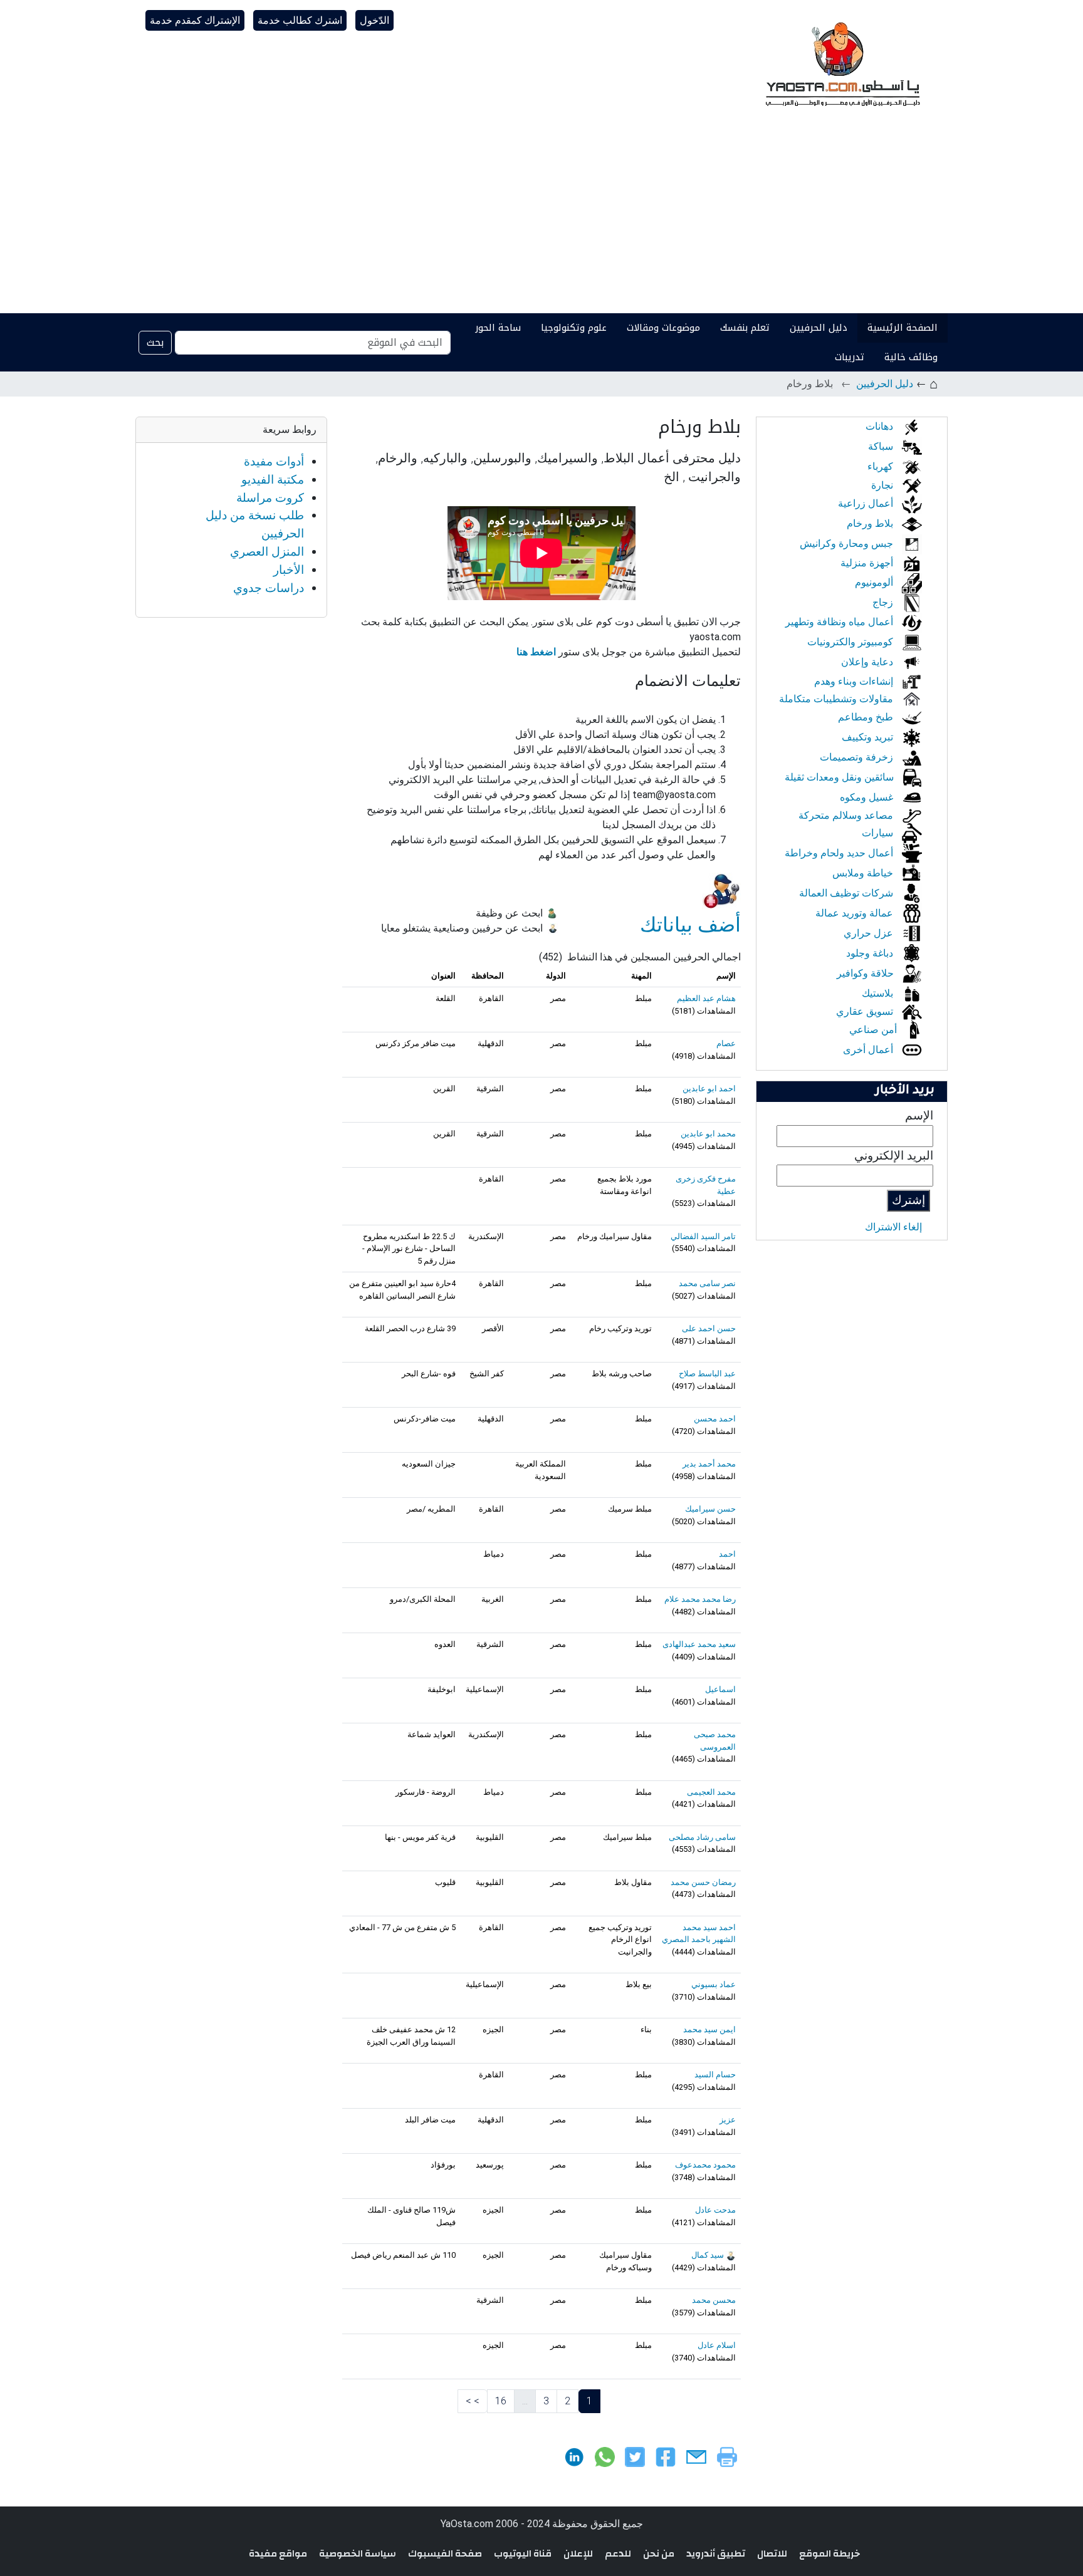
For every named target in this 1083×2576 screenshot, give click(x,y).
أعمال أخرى (869, 1050)
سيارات (879, 833)
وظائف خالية (911, 357)
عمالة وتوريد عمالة (855, 913)
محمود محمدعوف (705, 2165)
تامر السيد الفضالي (703, 1236)
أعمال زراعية (867, 503)
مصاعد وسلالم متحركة (847, 815)
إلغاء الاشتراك (893, 1227)
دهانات (881, 426)
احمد (727, 1554)
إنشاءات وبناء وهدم (855, 681)
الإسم (919, 1115)
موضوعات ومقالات (663, 328)
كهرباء (882, 466)
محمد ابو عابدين (708, 1134)
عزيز (728, 2120)
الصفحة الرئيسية (903, 328)
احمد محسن (715, 1419)
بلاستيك (879, 993)
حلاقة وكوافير (866, 973)
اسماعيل (720, 1689)
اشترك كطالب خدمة (300, 20)
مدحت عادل (715, 2210)
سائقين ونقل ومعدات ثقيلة (840, 777)
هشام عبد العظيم (706, 998)
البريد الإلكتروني (894, 1156)
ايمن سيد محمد (709, 2029)
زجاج (884, 602)
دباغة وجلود (871, 953)
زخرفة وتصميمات (858, 757)
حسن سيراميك (710, 1509)
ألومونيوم (875, 582)
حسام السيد (715, 2075)
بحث (155, 342)
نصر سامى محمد (707, 1283)
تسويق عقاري (866, 1011)
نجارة (883, 485)
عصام (726, 1043)
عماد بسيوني (714, 1984)
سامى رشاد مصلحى (702, 1837)
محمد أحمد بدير (709, 1464)
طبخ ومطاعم (867, 717)
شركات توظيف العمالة (847, 893)
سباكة (882, 446)
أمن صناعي (874, 1030)
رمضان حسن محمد (703, 1882)
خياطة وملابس (864, 873)
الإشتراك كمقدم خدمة (195, 20)
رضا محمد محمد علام (700, 1599)
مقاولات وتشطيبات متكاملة (837, 699)
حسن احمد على (709, 1328)
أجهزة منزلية (868, 563)
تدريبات (850, 357)
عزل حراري (870, 933)
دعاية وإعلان (868, 662)
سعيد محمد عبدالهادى (699, 1644)
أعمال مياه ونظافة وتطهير (840, 622)
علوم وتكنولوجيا (574, 328)
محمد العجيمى (711, 1792)
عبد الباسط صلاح (707, 1374)
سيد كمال (708, 2255)
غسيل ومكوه (868, 797)
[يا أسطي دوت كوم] (841, 63)
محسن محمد (714, 2300)
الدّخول (374, 20)
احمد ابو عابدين (709, 1088)
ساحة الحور (498, 328)
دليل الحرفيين (819, 328)
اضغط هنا (537, 652)
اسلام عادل (717, 2345)
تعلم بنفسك (745, 328)
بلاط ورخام (871, 523)
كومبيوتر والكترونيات (851, 642)
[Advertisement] (541, 219)
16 (501, 2401)
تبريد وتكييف (869, 737)
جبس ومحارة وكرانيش (848, 543)
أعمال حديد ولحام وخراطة (840, 853)
